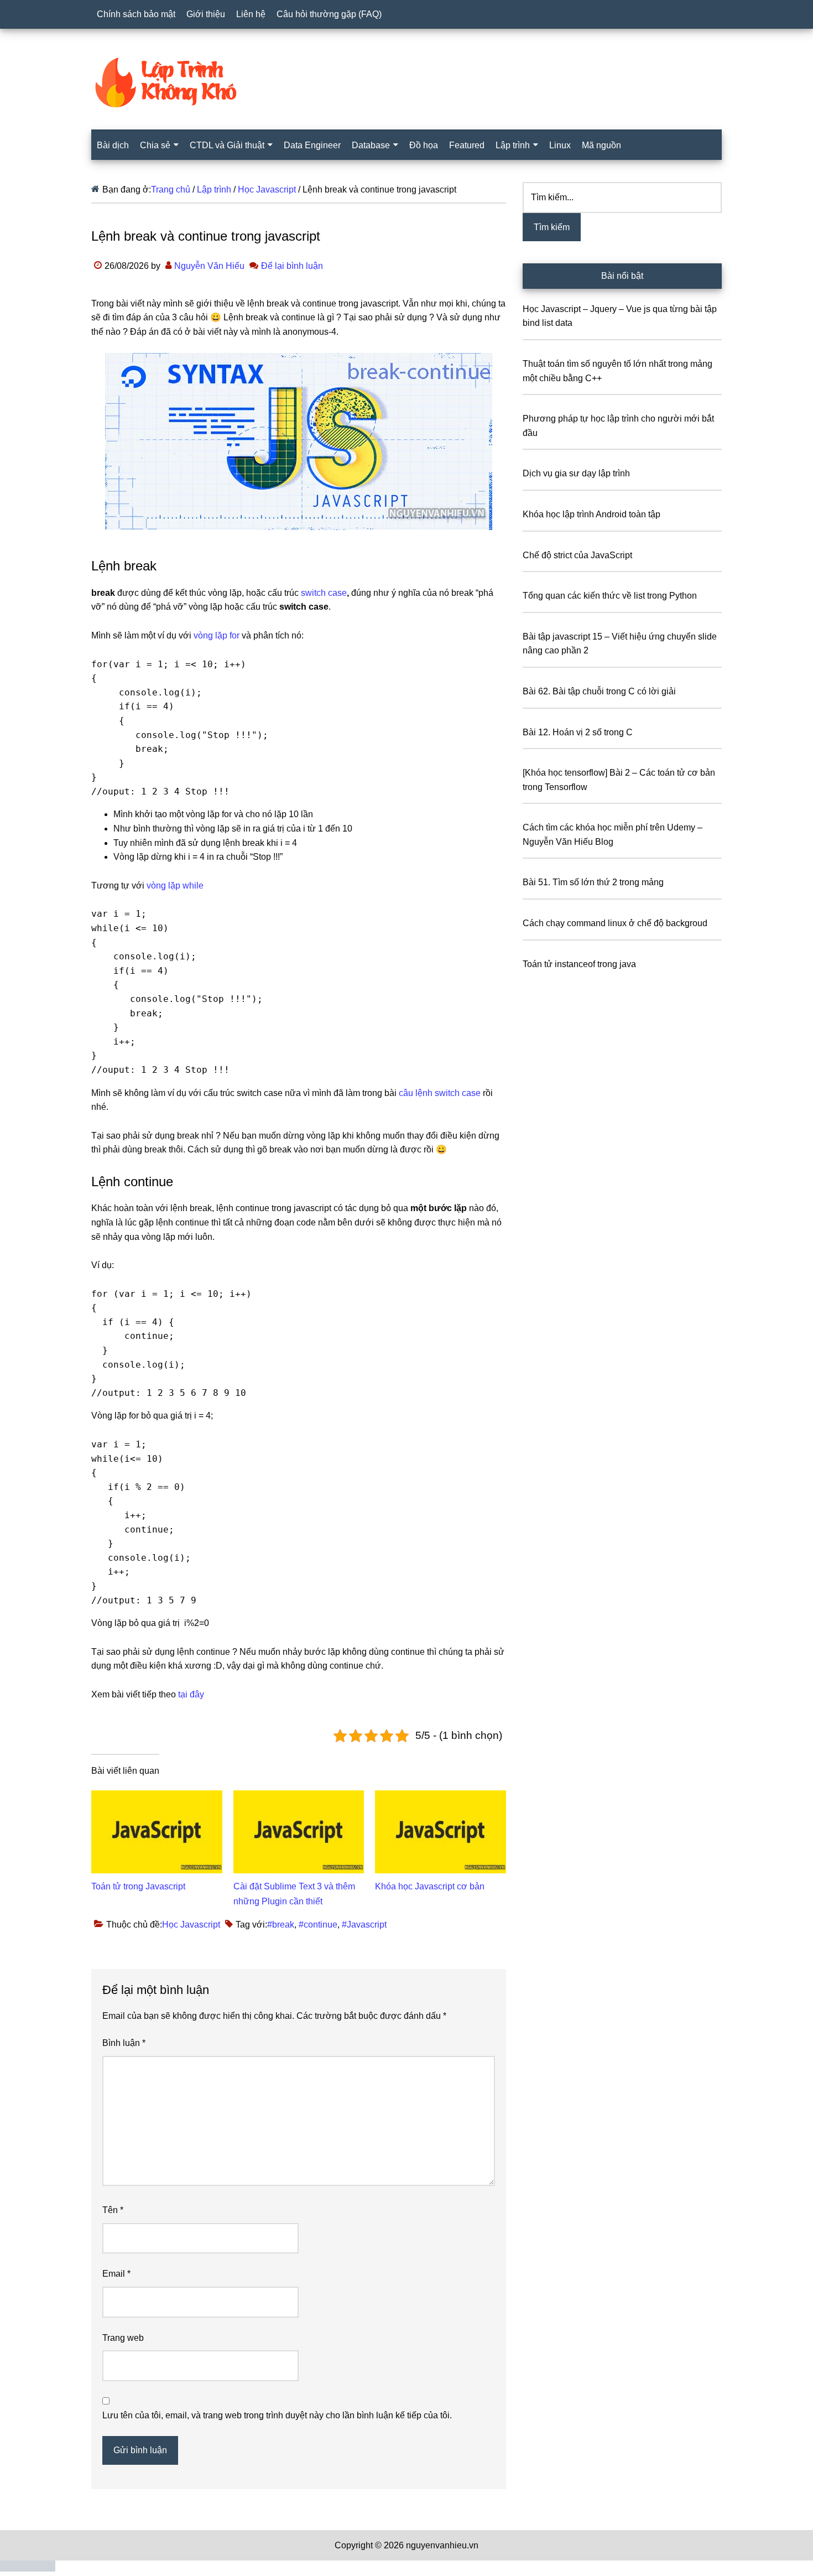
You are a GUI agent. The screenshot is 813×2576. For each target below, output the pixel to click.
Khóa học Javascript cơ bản (430, 1886)
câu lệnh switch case (440, 1093)
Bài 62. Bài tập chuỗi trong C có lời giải (599, 691)
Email (116, 2274)
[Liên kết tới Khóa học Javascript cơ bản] (441, 1797)
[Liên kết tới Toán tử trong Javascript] (157, 1797)
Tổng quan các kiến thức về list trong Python (610, 596)
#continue (318, 1925)
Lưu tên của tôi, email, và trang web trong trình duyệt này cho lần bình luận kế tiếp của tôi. (277, 2415)
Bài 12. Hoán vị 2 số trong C (578, 732)
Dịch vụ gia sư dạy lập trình (576, 473)
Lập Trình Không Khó (406, 82)
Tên (113, 2210)
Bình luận (124, 2043)
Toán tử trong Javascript (138, 1886)
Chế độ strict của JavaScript (577, 555)
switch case (324, 593)
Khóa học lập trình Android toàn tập (591, 514)
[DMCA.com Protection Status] (28, 2569)
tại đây (191, 1694)
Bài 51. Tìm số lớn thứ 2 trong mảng (593, 882)
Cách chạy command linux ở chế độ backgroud (615, 923)
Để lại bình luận (292, 266)
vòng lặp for (217, 635)
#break (281, 1925)
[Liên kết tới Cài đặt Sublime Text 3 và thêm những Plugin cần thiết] (299, 1797)
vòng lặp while (175, 885)
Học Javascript (191, 1925)
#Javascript (364, 1925)
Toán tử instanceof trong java (579, 964)
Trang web (123, 2338)
